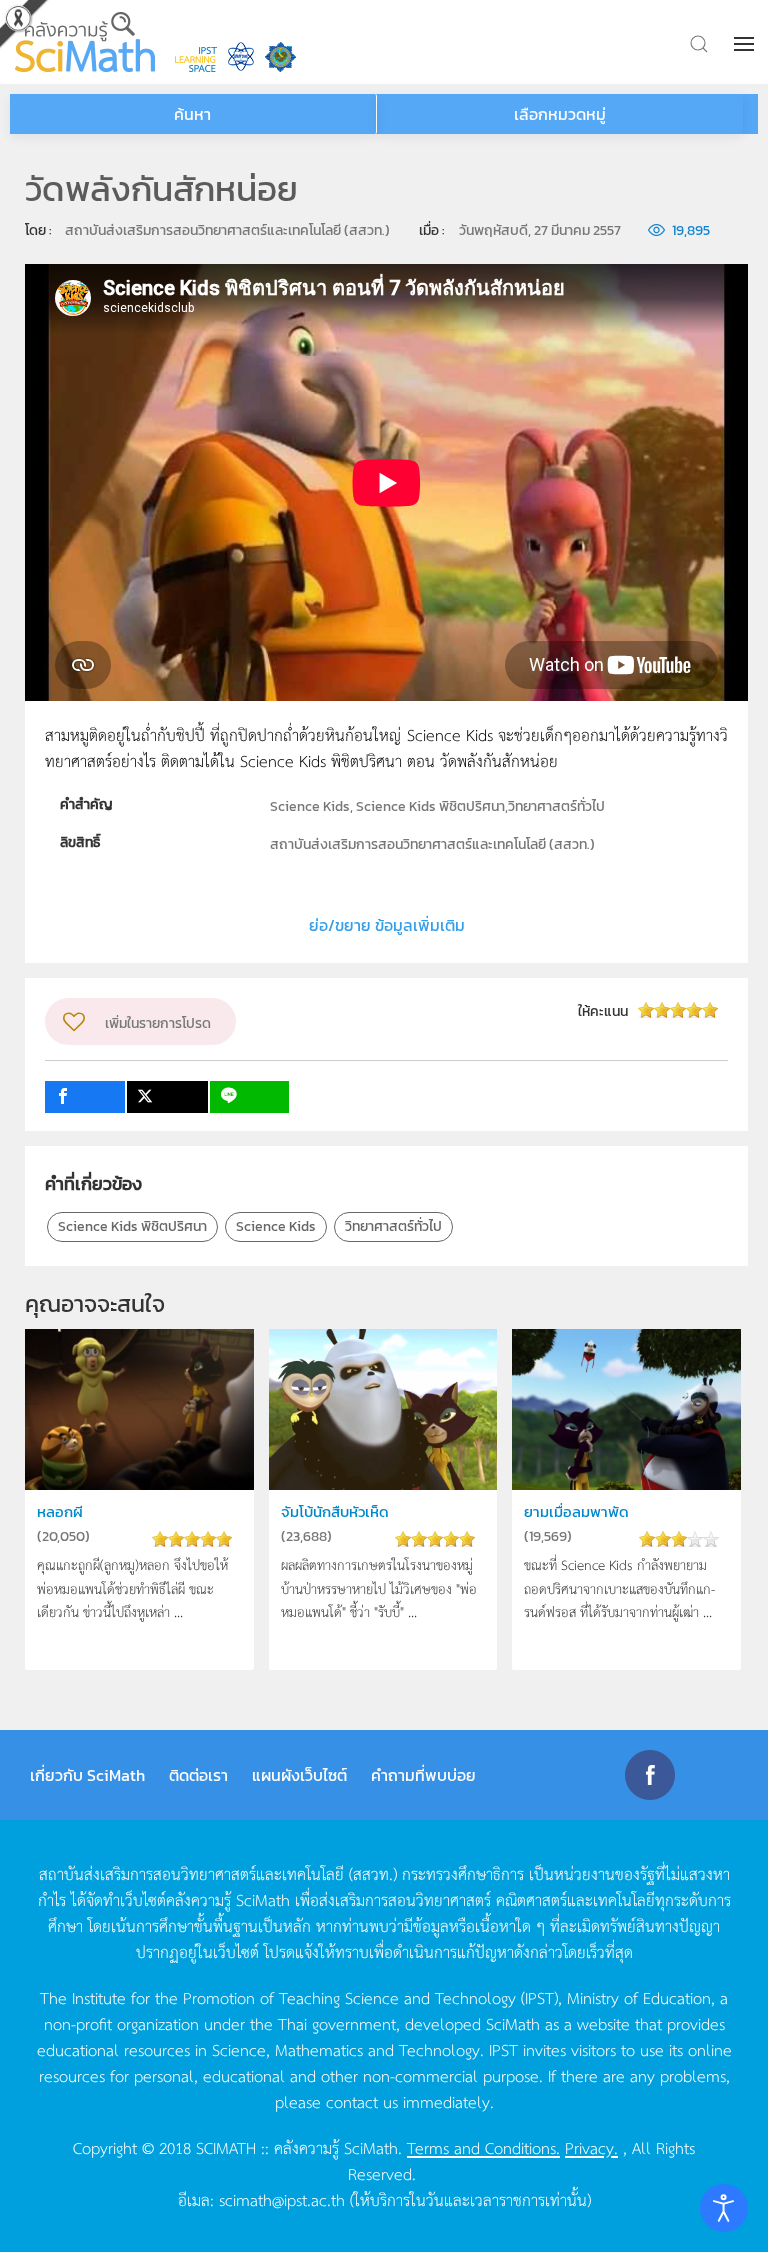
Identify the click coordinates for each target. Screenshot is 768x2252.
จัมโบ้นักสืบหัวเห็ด (335, 1511)
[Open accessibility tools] (724, 2208)
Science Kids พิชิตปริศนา (132, 1226)
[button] (746, 44)
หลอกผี (60, 1511)
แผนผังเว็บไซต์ (299, 1775)
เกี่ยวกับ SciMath (87, 1775)
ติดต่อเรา (198, 1775)
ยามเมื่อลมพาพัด (576, 1511)
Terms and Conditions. (483, 2147)
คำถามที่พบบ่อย (423, 1775)
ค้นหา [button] (192, 114)
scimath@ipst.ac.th (282, 2199)
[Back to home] (85, 42)
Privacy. (591, 2147)
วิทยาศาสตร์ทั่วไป (393, 1226)
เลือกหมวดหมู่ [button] (560, 114)
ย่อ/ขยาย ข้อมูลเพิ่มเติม (387, 925)
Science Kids (276, 1226)
